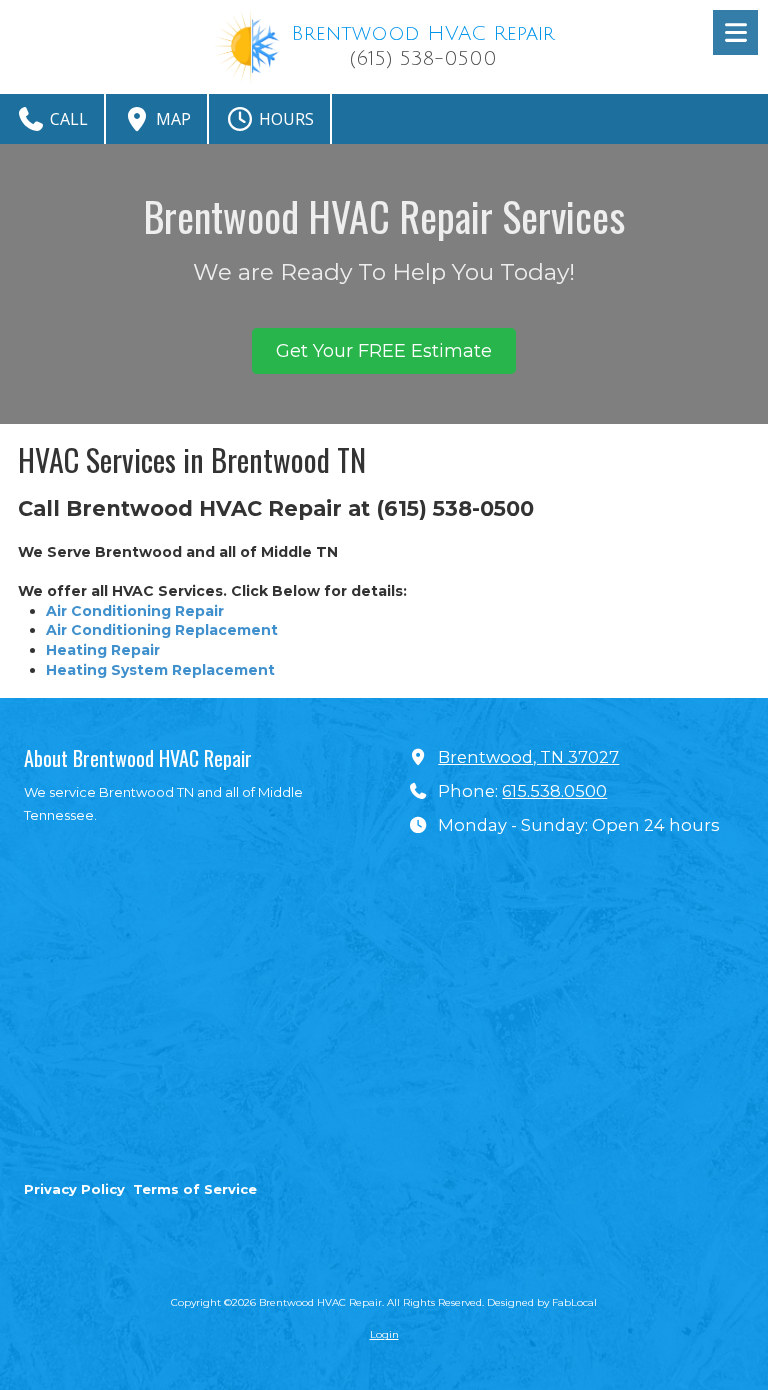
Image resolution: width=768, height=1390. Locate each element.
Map (171, 119)
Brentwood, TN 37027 (528, 757)
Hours (284, 119)
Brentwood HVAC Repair (423, 34)
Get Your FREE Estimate (384, 351)
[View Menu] (735, 32)
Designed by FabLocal (542, 1302)
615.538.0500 (554, 791)
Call (67, 119)
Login (384, 1334)
